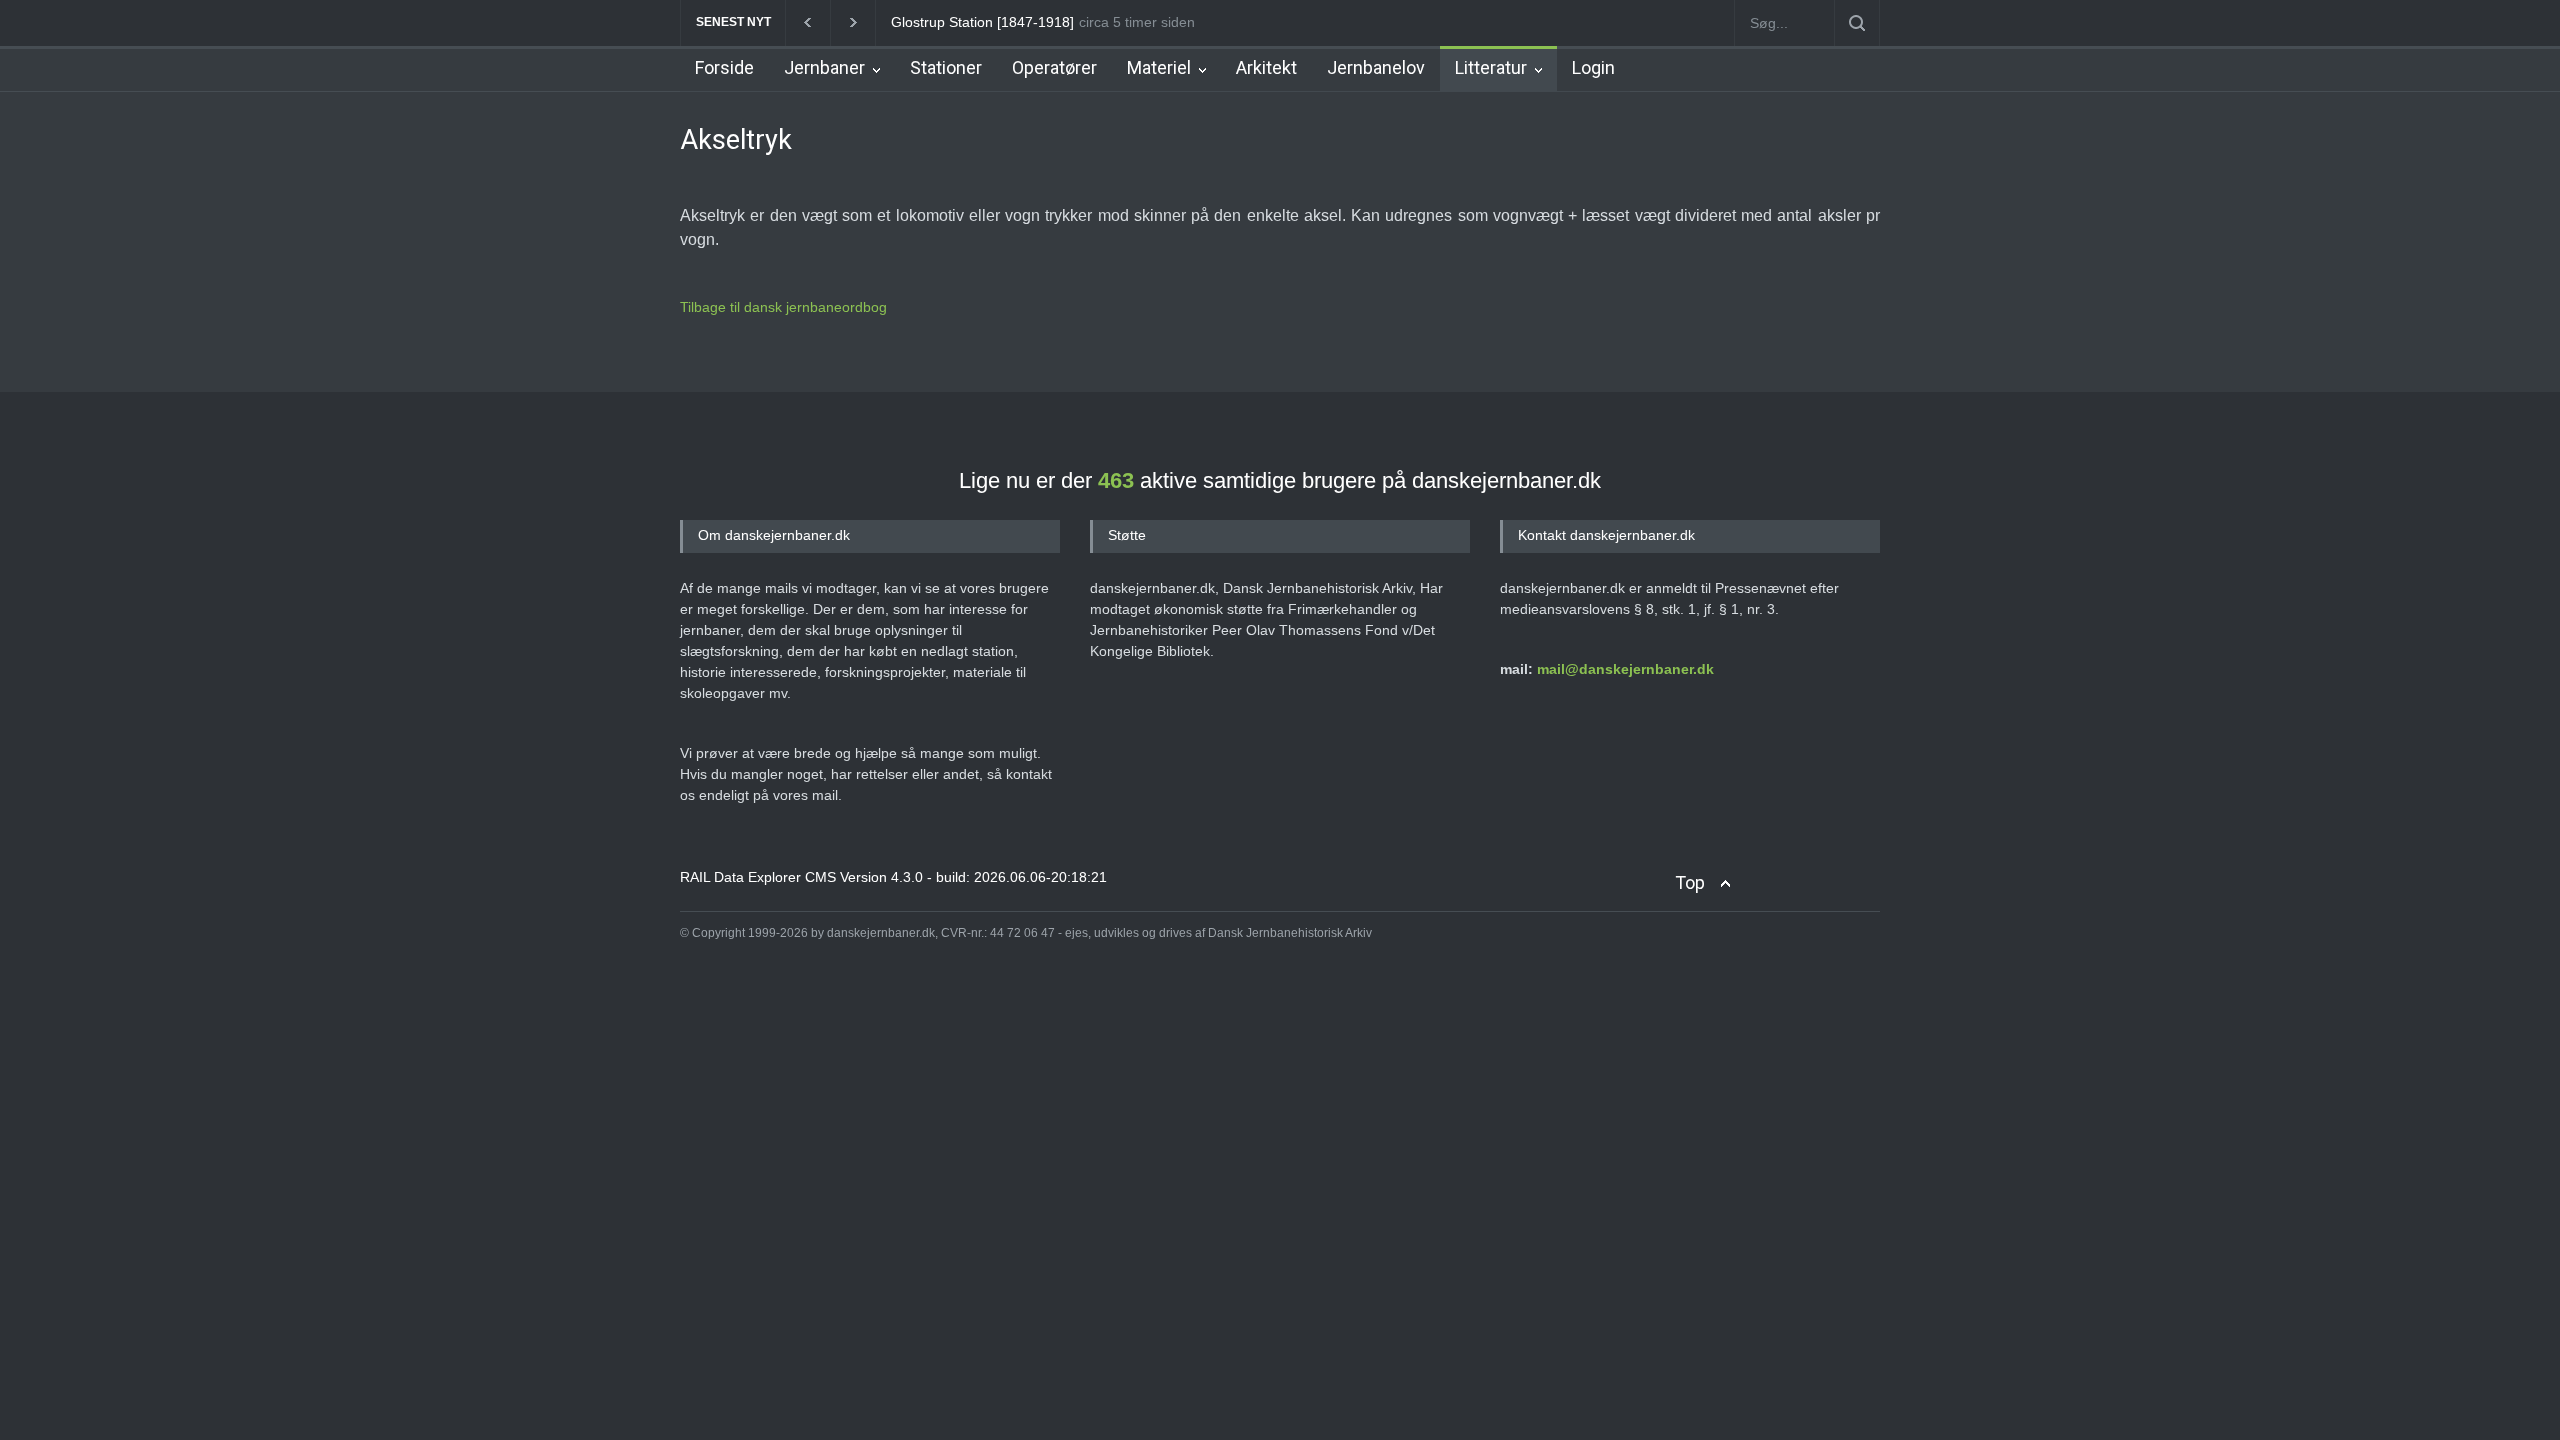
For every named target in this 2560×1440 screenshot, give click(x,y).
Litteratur (1491, 67)
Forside (724, 67)
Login (1593, 67)
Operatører (1054, 67)
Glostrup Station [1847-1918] (968, 22)
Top (1690, 882)
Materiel (1159, 67)
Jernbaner (824, 67)
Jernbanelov (1376, 67)
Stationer (946, 67)
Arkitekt (1266, 67)
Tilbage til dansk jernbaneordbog (783, 307)
